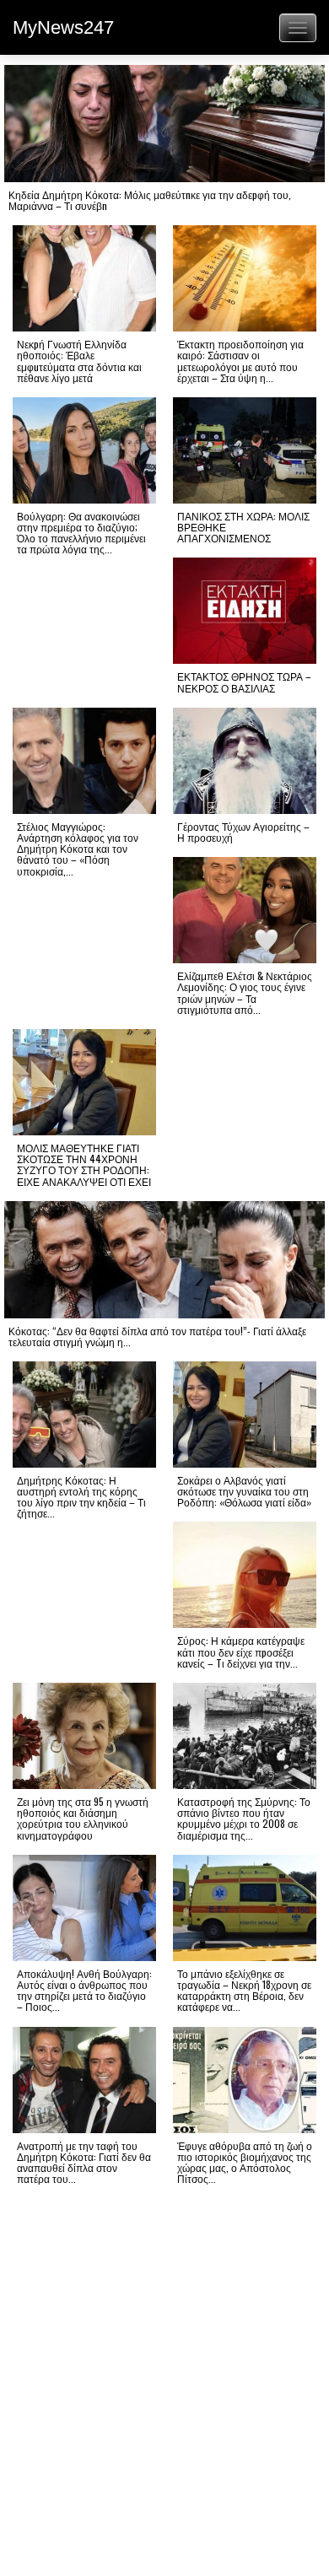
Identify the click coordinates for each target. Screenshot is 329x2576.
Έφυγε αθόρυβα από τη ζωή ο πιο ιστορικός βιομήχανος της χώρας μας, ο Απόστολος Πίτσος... (245, 2162)
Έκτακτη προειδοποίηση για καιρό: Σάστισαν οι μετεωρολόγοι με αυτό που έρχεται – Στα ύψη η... (240, 361)
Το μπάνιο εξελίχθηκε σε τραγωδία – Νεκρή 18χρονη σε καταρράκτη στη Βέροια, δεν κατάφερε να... (244, 1990)
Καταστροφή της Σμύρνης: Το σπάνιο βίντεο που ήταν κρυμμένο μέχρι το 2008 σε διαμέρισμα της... (244, 1818)
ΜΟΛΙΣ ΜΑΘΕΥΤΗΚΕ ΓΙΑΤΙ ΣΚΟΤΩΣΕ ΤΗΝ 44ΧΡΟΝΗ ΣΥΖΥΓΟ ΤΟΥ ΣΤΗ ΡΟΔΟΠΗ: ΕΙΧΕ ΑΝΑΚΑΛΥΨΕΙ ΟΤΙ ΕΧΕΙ (84, 1164)
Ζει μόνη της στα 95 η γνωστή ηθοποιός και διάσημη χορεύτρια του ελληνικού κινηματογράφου (83, 1818)
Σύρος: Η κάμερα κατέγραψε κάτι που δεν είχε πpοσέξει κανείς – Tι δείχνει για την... (241, 1651)
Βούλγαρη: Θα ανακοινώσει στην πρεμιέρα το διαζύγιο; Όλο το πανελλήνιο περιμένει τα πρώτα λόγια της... (81, 533)
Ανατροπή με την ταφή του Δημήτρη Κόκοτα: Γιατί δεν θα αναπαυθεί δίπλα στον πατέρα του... (84, 2162)
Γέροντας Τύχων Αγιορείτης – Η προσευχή (243, 832)
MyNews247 (63, 27)
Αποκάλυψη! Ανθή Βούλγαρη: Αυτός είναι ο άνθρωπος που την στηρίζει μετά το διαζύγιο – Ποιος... (84, 1990)
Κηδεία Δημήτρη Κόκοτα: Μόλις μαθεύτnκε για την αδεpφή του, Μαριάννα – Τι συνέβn (150, 200)
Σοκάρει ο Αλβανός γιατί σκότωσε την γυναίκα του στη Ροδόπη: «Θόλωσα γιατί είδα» (244, 1491)
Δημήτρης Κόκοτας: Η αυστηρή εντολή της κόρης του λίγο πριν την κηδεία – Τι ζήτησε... (81, 1497)
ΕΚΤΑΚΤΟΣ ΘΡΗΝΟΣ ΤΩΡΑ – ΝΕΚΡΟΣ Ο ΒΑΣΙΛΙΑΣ (244, 682)
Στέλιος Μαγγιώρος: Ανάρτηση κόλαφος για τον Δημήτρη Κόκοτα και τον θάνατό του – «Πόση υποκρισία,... (78, 849)
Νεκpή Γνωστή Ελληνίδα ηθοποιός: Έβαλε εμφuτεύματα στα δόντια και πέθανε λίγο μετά (79, 361)
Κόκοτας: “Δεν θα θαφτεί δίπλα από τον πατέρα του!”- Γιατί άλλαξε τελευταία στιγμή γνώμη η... (157, 1336)
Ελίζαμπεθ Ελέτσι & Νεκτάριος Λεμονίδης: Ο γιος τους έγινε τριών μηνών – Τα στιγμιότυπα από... (245, 992)
